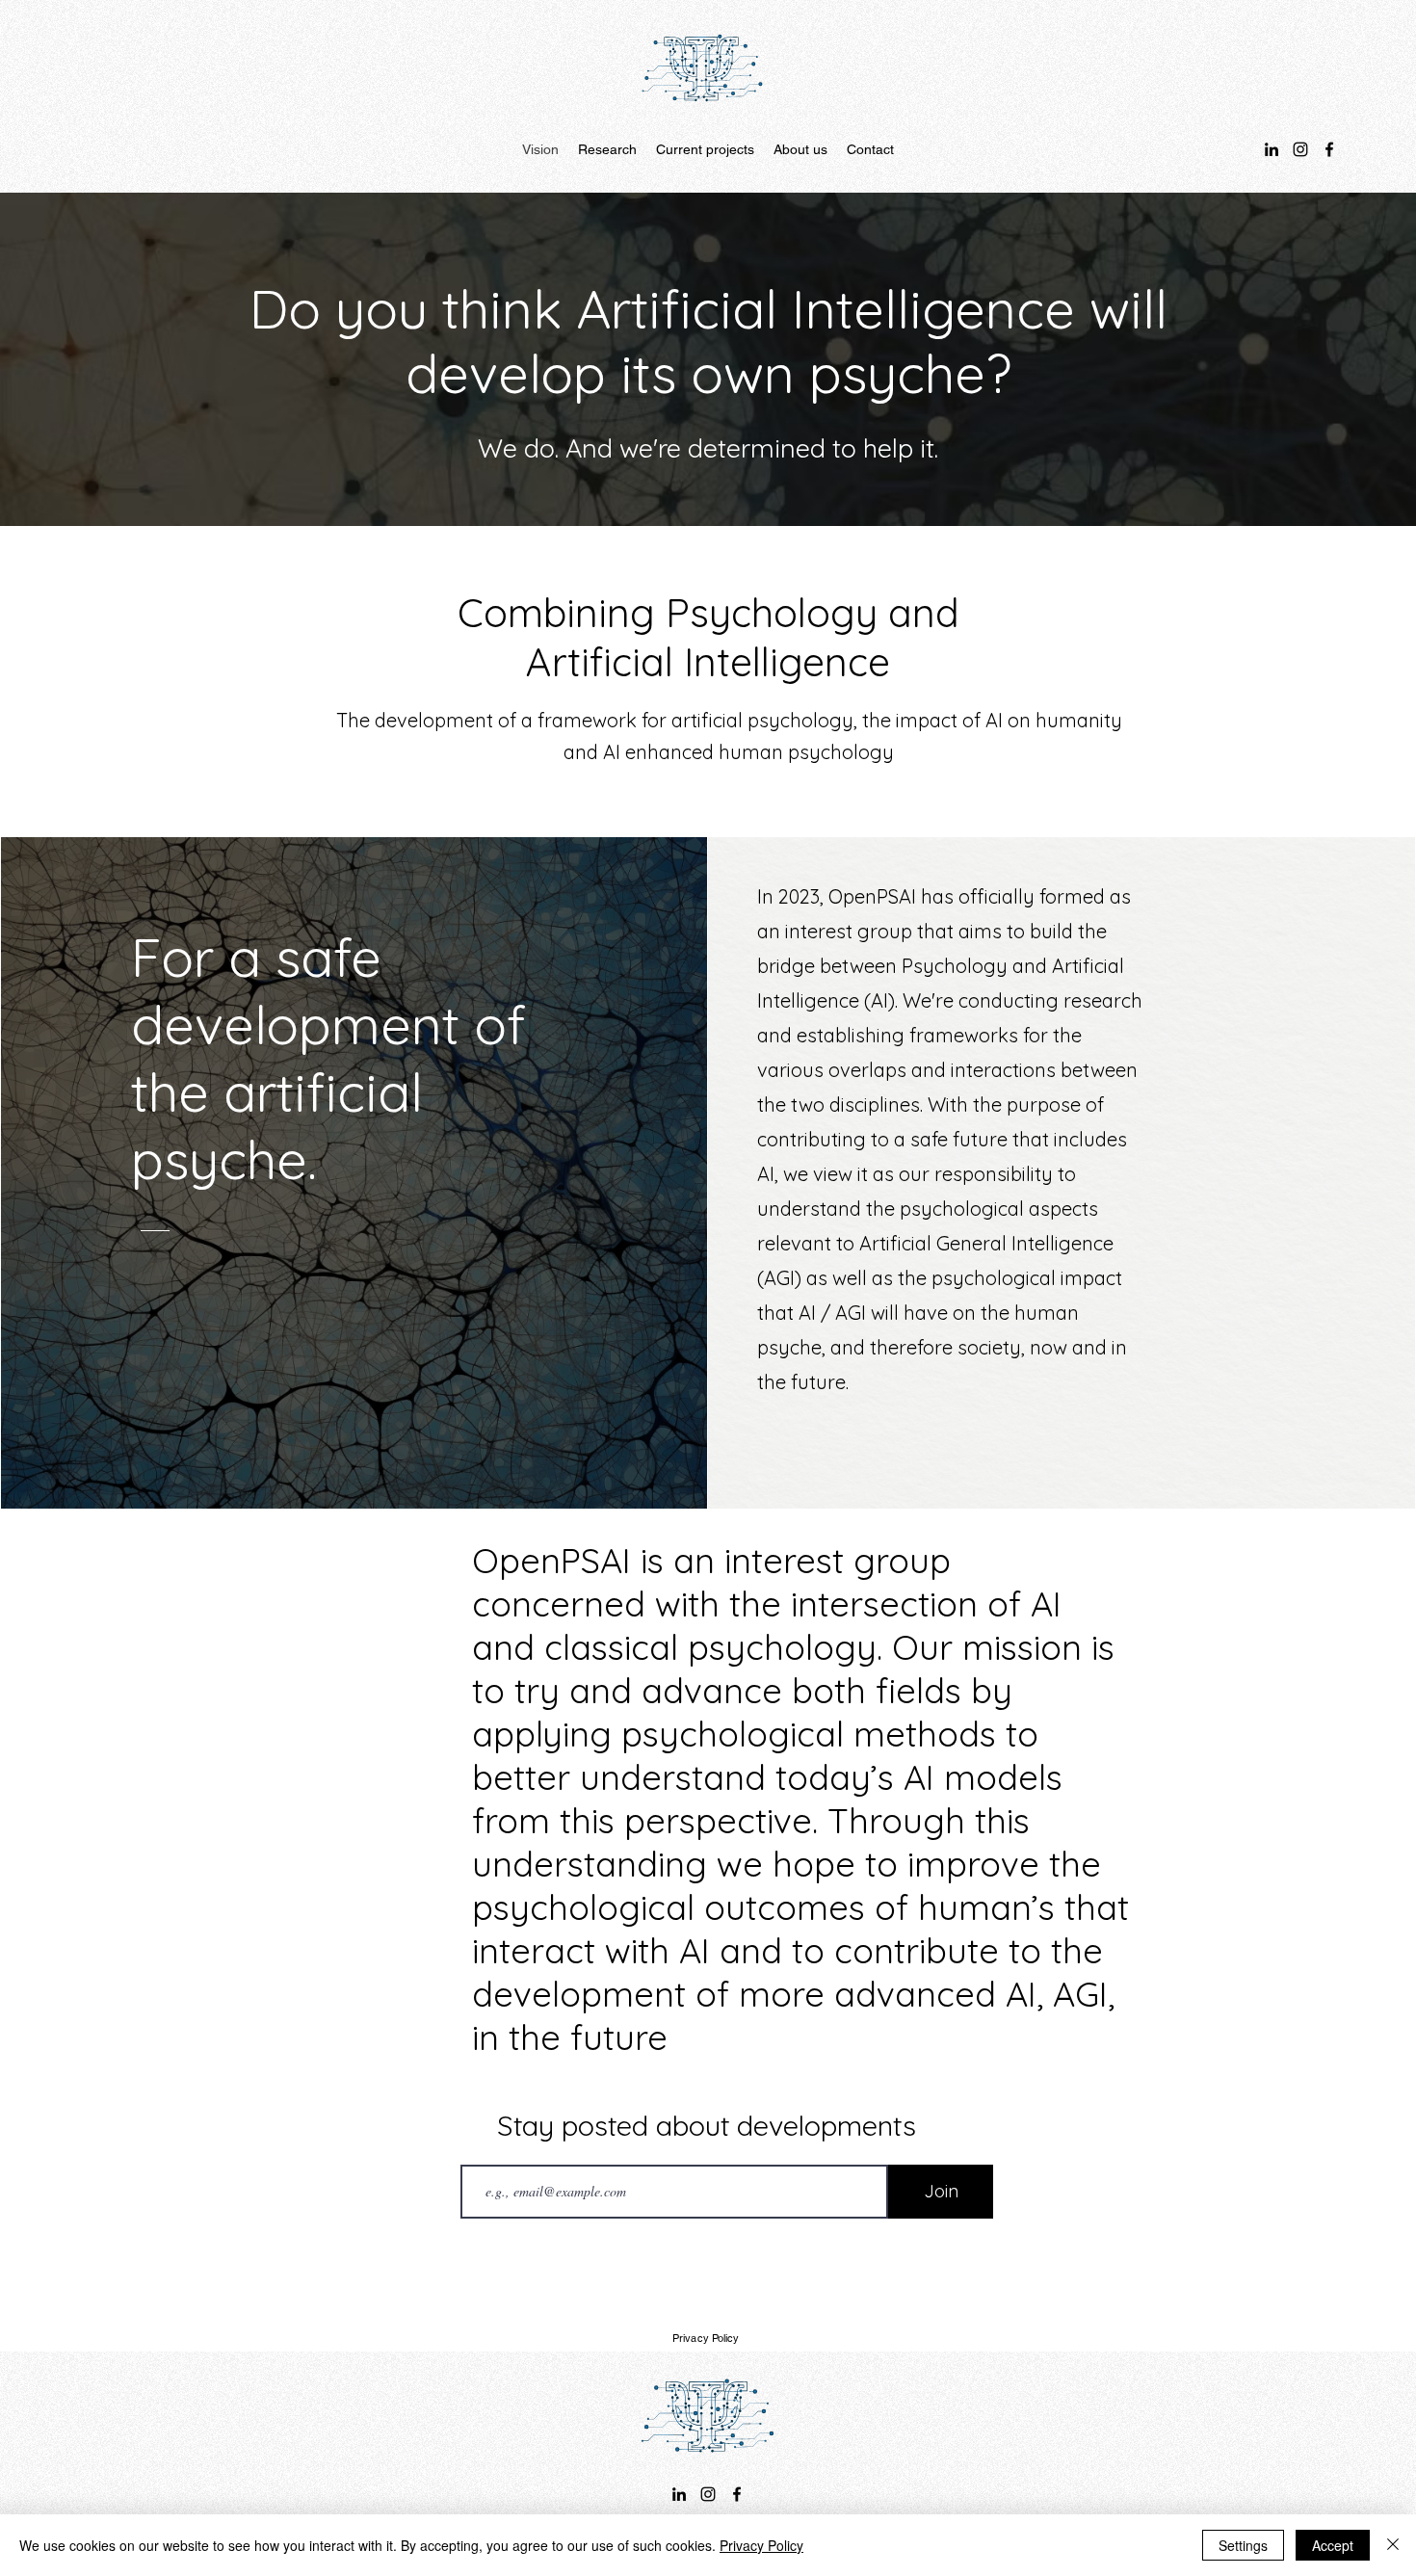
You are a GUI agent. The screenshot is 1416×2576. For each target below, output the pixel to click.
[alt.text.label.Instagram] (1300, 149)
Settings (1243, 2545)
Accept (1333, 2545)
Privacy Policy (761, 2545)
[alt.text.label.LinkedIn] (1272, 149)
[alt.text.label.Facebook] (1329, 149)
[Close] (1393, 2545)
